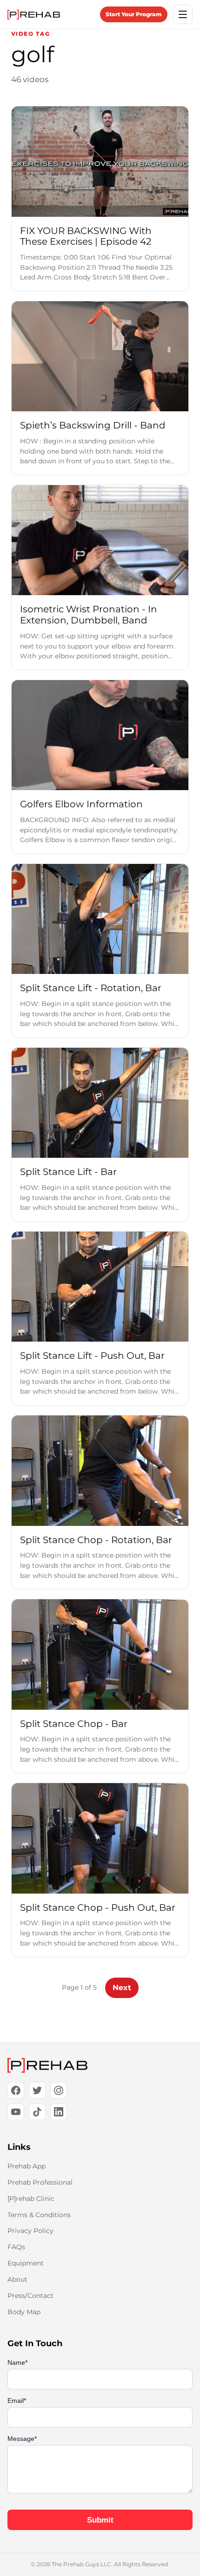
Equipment (26, 2263)
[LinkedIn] (59, 2112)
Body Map (24, 2312)
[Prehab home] (34, 15)
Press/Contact (30, 2296)
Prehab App (27, 2166)
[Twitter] (37, 2090)
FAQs (16, 2247)
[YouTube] (16, 2112)
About (17, 2279)
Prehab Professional (40, 2182)
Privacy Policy (30, 2231)
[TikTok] (37, 2112)
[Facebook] (16, 2090)
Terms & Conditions (39, 2215)
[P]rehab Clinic (31, 2199)
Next (122, 1988)
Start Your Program (134, 14)
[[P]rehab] (100, 2065)
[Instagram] (59, 2090)
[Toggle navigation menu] (183, 14)
